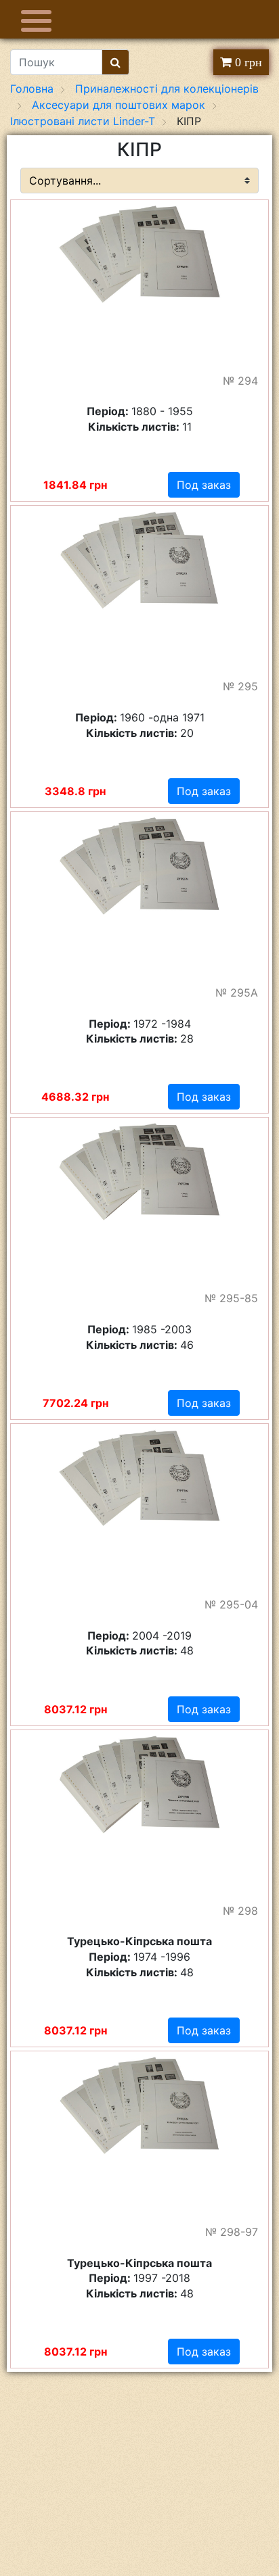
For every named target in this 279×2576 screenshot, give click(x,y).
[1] (115, 62)
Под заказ (204, 485)
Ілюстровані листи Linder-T (83, 121)
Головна (32, 89)
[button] (246, 216)
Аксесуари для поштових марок (119, 105)
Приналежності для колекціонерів (167, 89)
